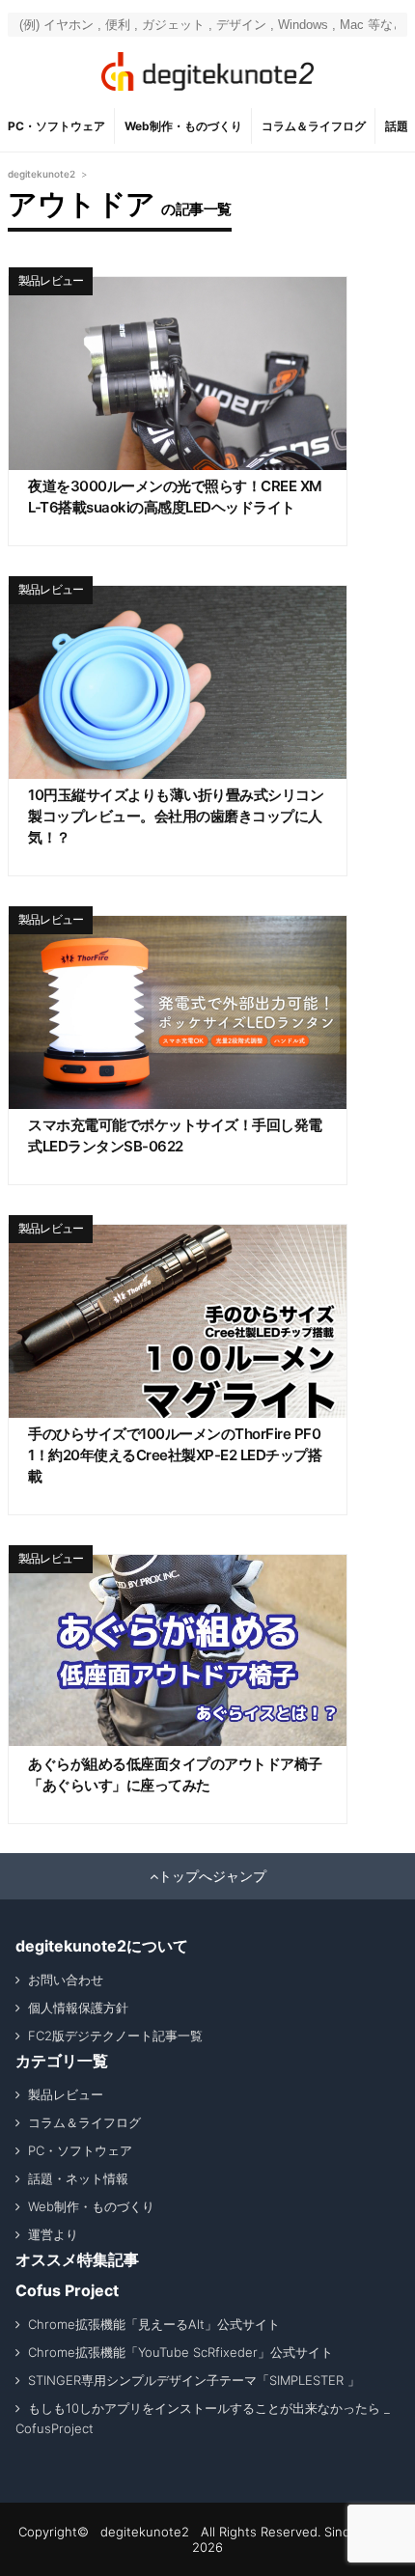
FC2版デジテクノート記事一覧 (115, 2036)
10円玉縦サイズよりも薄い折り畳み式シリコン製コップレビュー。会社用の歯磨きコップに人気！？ (176, 816)
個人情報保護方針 (78, 2008)
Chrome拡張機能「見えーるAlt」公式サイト (154, 2324)
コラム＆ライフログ (314, 126)
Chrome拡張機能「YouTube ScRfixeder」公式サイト (180, 2352)
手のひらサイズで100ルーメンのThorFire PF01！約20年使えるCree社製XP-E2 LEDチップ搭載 (175, 1455)
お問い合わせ (66, 1980)
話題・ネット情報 (78, 2178)
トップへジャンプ (212, 1876)
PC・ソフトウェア (56, 126)
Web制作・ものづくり (183, 126)
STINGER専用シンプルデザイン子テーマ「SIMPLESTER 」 (194, 2380)
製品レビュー (51, 280)
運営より (53, 2234)
